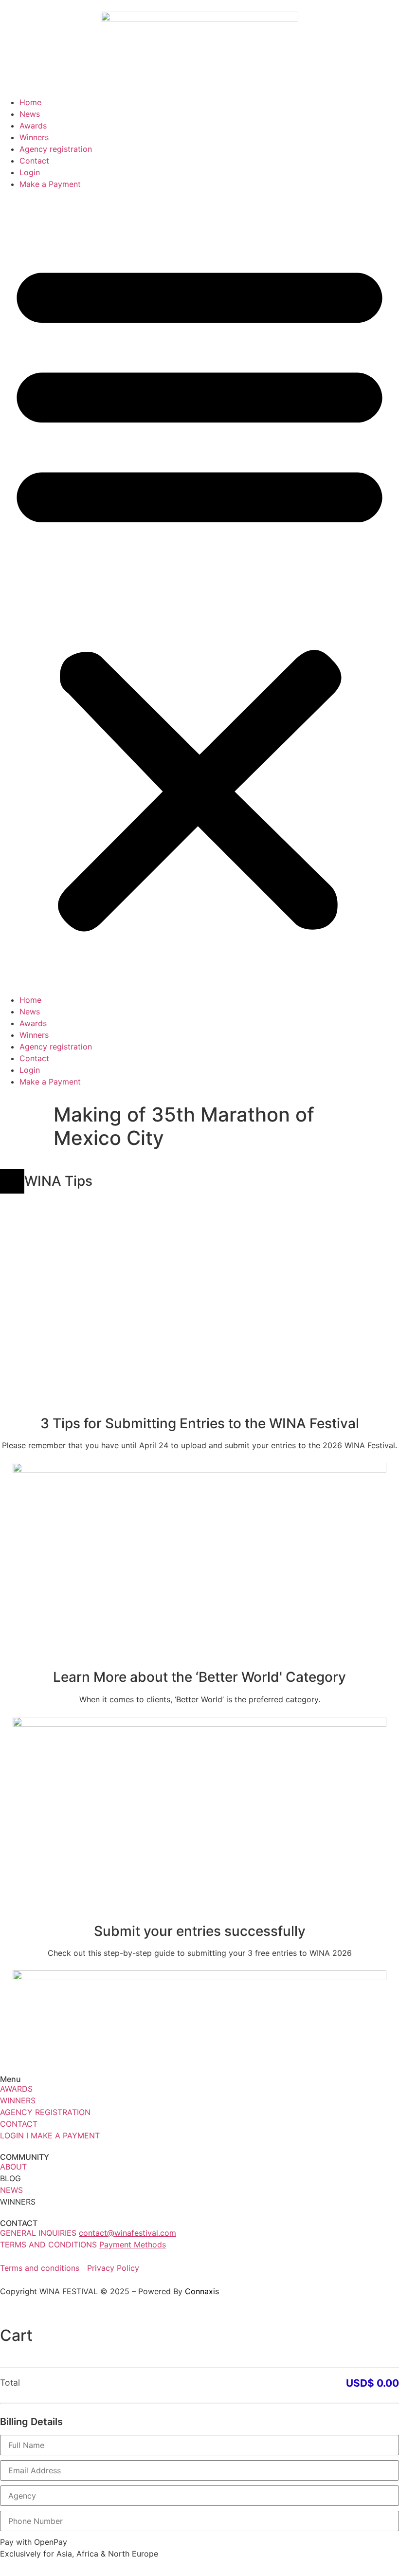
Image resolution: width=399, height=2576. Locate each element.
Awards (33, 126)
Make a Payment (50, 184)
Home (30, 102)
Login (30, 172)
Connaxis (202, 2291)
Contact (34, 161)
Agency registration (56, 149)
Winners (34, 137)
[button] (199, 592)
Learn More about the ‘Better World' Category (199, 1677)
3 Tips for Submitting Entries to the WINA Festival (200, 1423)
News (30, 114)
